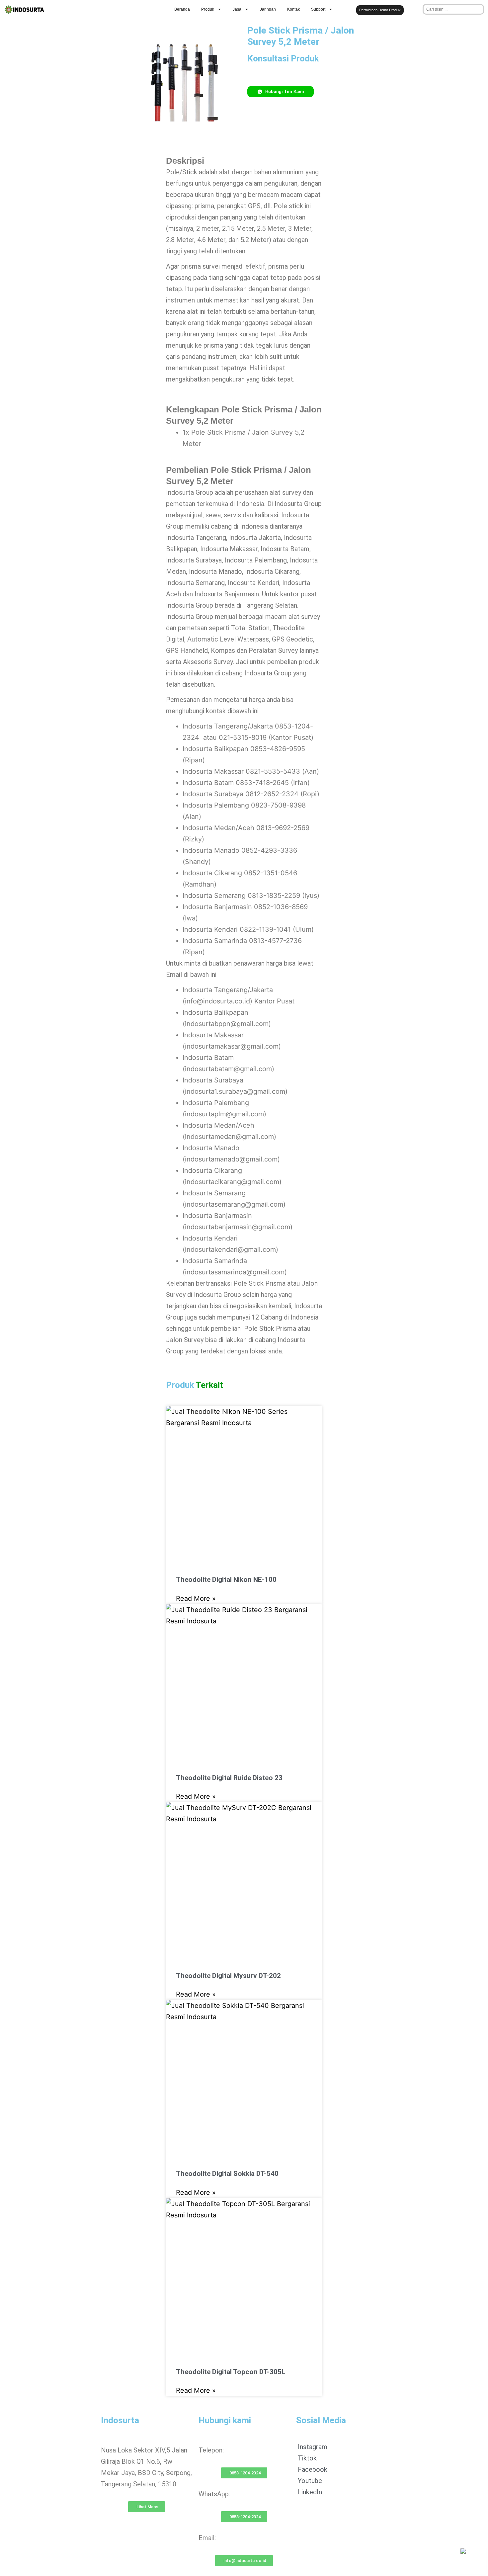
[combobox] (453, 9)
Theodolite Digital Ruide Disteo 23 (229, 1778)
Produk (208, 9)
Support (318, 9)
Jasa (237, 9)
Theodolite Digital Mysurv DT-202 (228, 1976)
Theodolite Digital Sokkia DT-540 (227, 2174)
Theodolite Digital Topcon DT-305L (231, 2372)
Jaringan (268, 9)
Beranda (182, 9)
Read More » (196, 1598)
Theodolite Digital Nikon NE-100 (226, 1580)
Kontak (293, 9)
